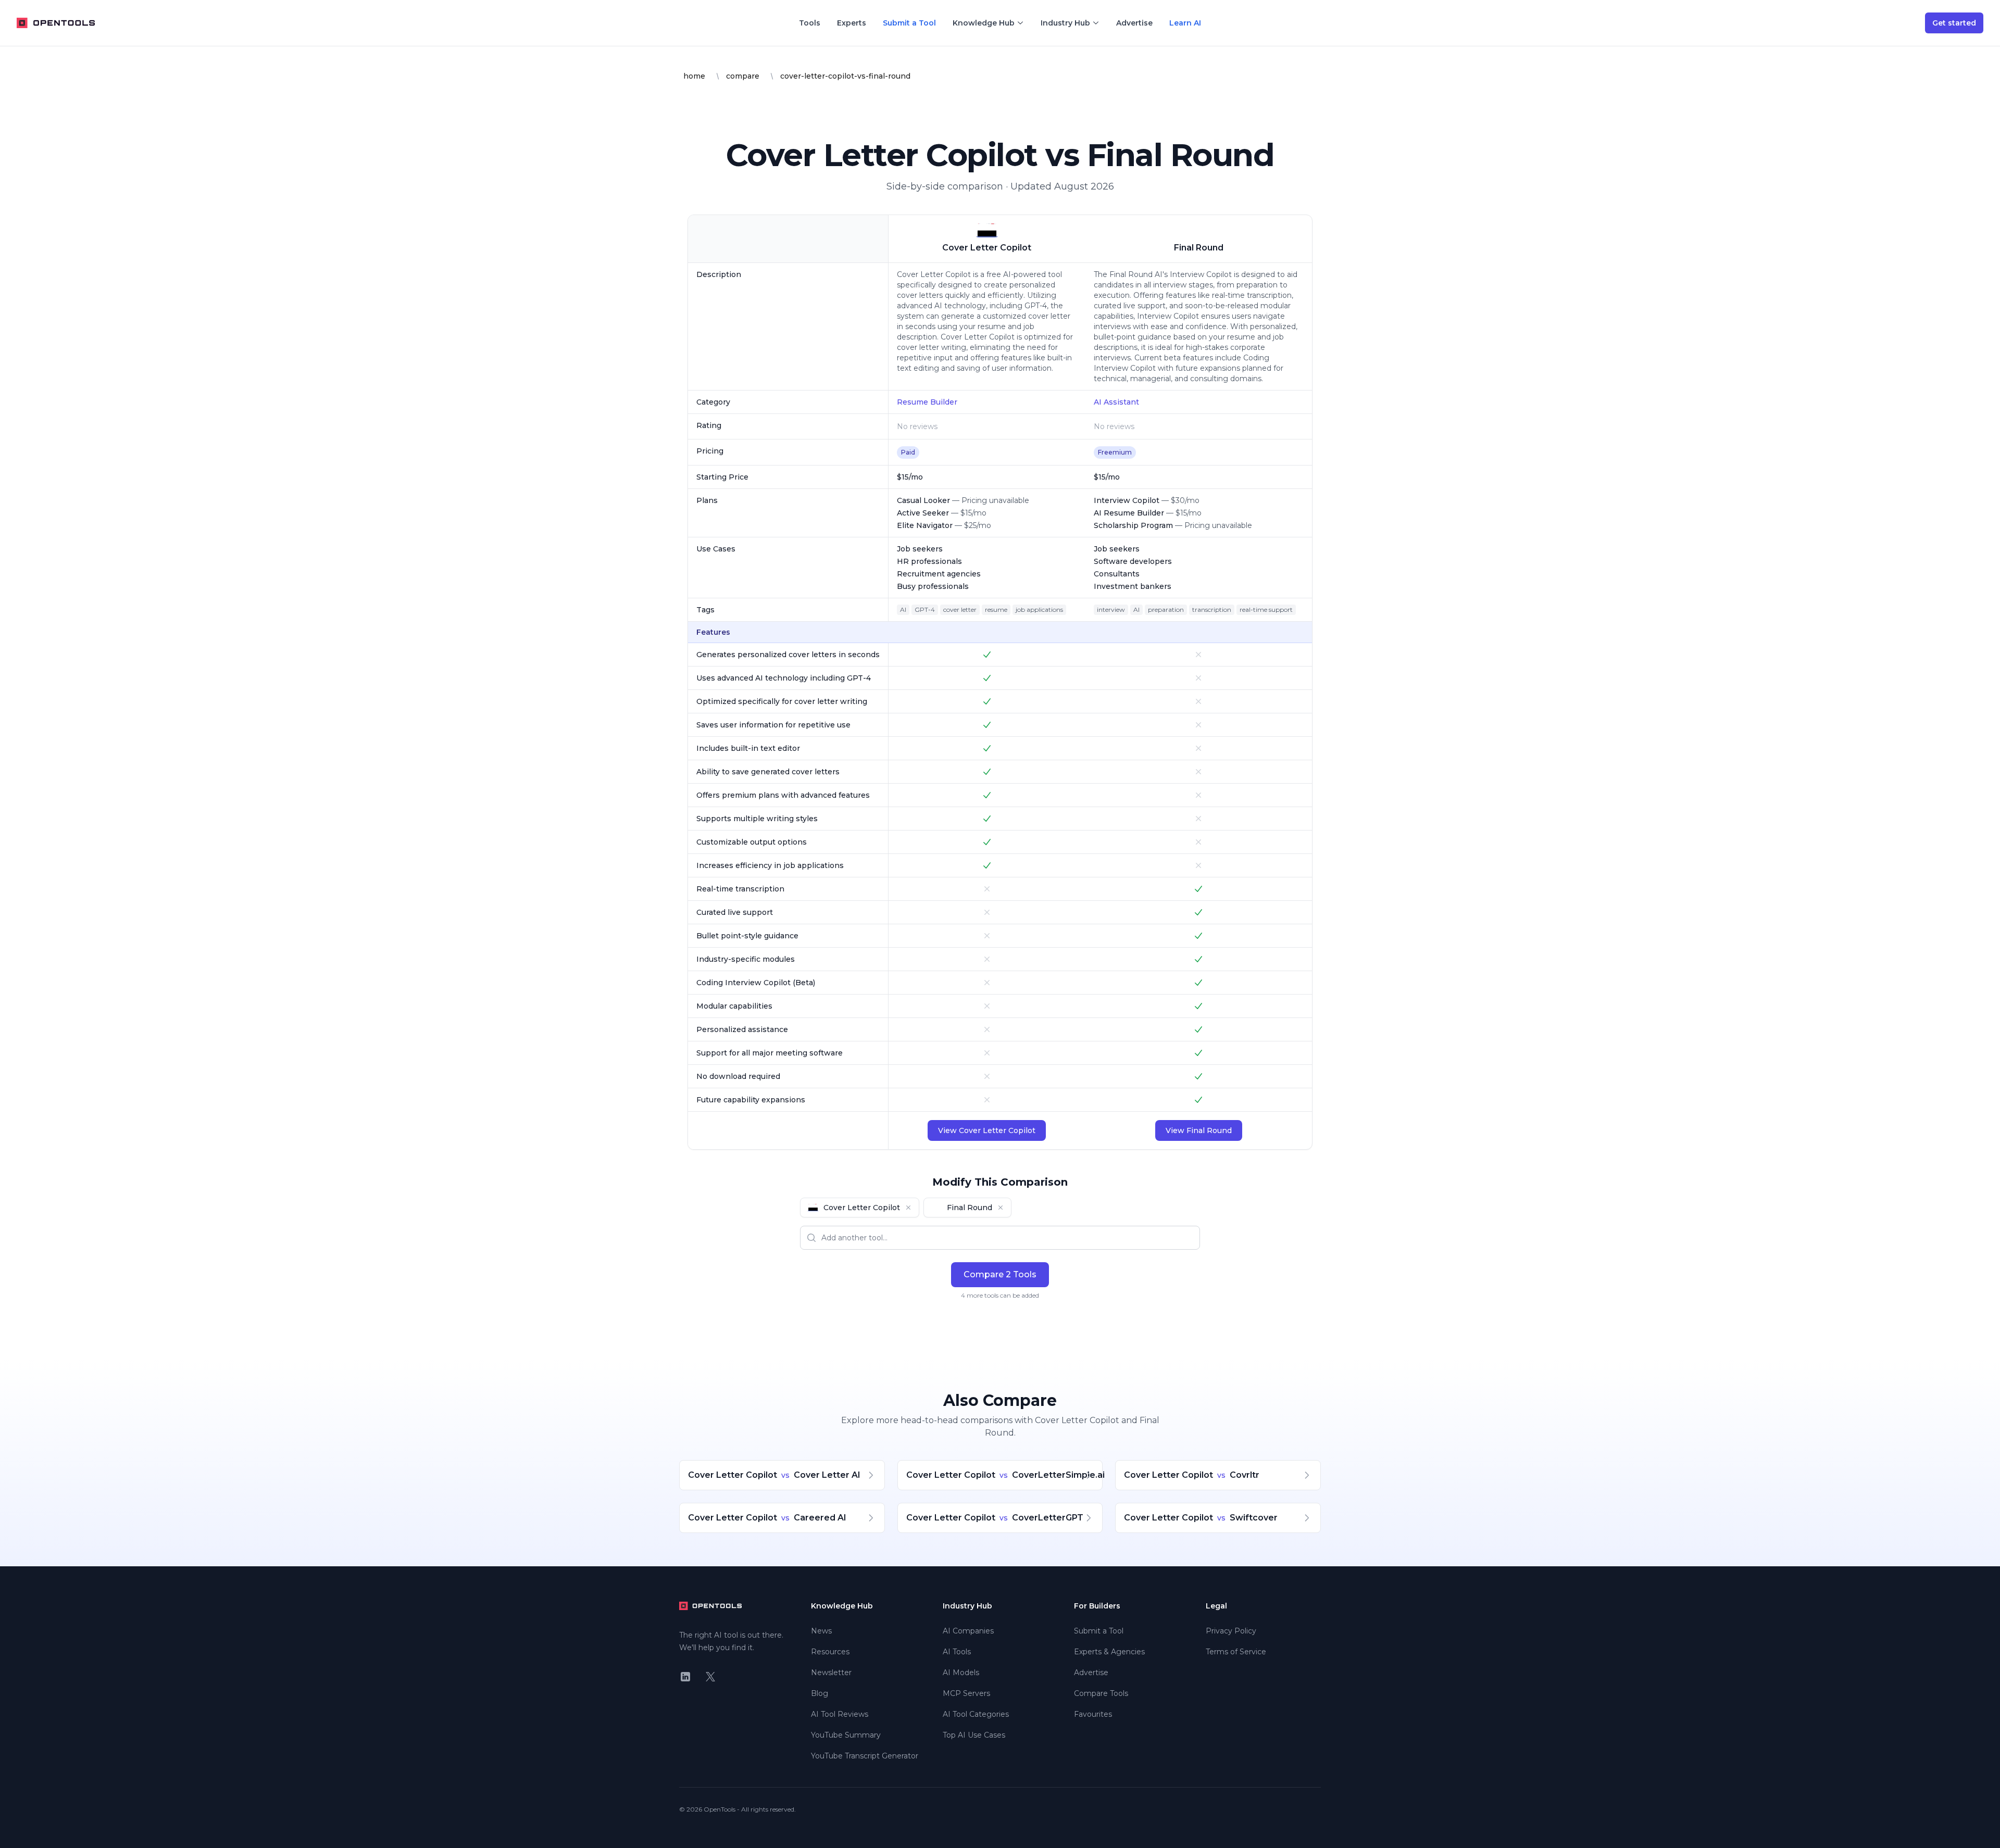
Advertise (1134, 23)
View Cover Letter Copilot (987, 1130)
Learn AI (1185, 23)
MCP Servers (966, 1693)
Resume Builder (927, 402)
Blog (820, 1693)
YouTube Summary (846, 1735)
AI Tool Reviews (840, 1714)
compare (743, 76)
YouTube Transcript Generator (865, 1756)
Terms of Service (1236, 1652)
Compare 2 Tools (1000, 1274)
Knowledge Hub (984, 23)
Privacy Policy (1231, 1631)
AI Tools (957, 1652)
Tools (810, 23)
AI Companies (968, 1631)
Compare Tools (1101, 1693)
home (694, 76)
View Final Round (1199, 1130)
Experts (852, 23)
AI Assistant (1116, 402)
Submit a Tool (909, 23)
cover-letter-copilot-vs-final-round (845, 76)
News (821, 1631)
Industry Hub (1065, 23)
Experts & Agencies (1109, 1652)
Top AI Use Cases (974, 1735)
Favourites (1093, 1714)
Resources (830, 1652)
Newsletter (831, 1673)
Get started (1954, 23)
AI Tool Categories (976, 1714)
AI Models (961, 1673)
